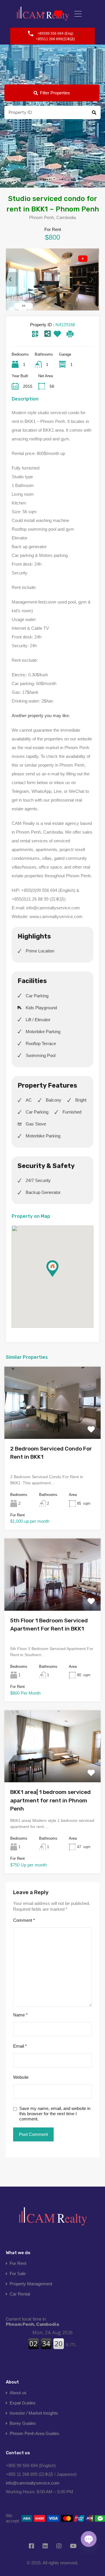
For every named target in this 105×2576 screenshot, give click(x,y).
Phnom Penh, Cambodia (32, 2322)
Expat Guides (23, 2403)
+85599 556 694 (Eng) (55, 33)
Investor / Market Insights (34, 2413)
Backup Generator (43, 1192)
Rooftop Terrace (41, 1043)
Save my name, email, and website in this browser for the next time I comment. (55, 2114)
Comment (24, 1920)
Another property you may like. (41, 716)
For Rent (18, 2263)
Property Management (31, 2284)
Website (21, 2077)
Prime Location (40, 951)
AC (29, 1100)
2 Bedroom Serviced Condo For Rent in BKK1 (51, 1453)
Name (20, 2015)
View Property (52, 1424)
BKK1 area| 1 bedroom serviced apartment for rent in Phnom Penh (50, 1800)
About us (18, 2393)
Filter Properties (55, 93)
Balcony (54, 1100)
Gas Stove (36, 1124)
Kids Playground (41, 1008)
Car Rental (20, 2294)
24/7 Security (38, 1180)
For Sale (18, 2274)
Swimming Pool (41, 1055)
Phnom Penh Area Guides (34, 2433)
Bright (81, 1100)
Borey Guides (23, 2423)
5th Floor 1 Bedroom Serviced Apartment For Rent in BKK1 (49, 1625)
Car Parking (37, 996)
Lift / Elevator (38, 1020)
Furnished (72, 1112)
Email (20, 2046)
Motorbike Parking (43, 1032)
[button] (58, 1277)
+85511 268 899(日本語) (55, 39)
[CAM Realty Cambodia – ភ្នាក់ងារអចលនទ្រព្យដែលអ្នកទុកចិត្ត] (52, 2218)
